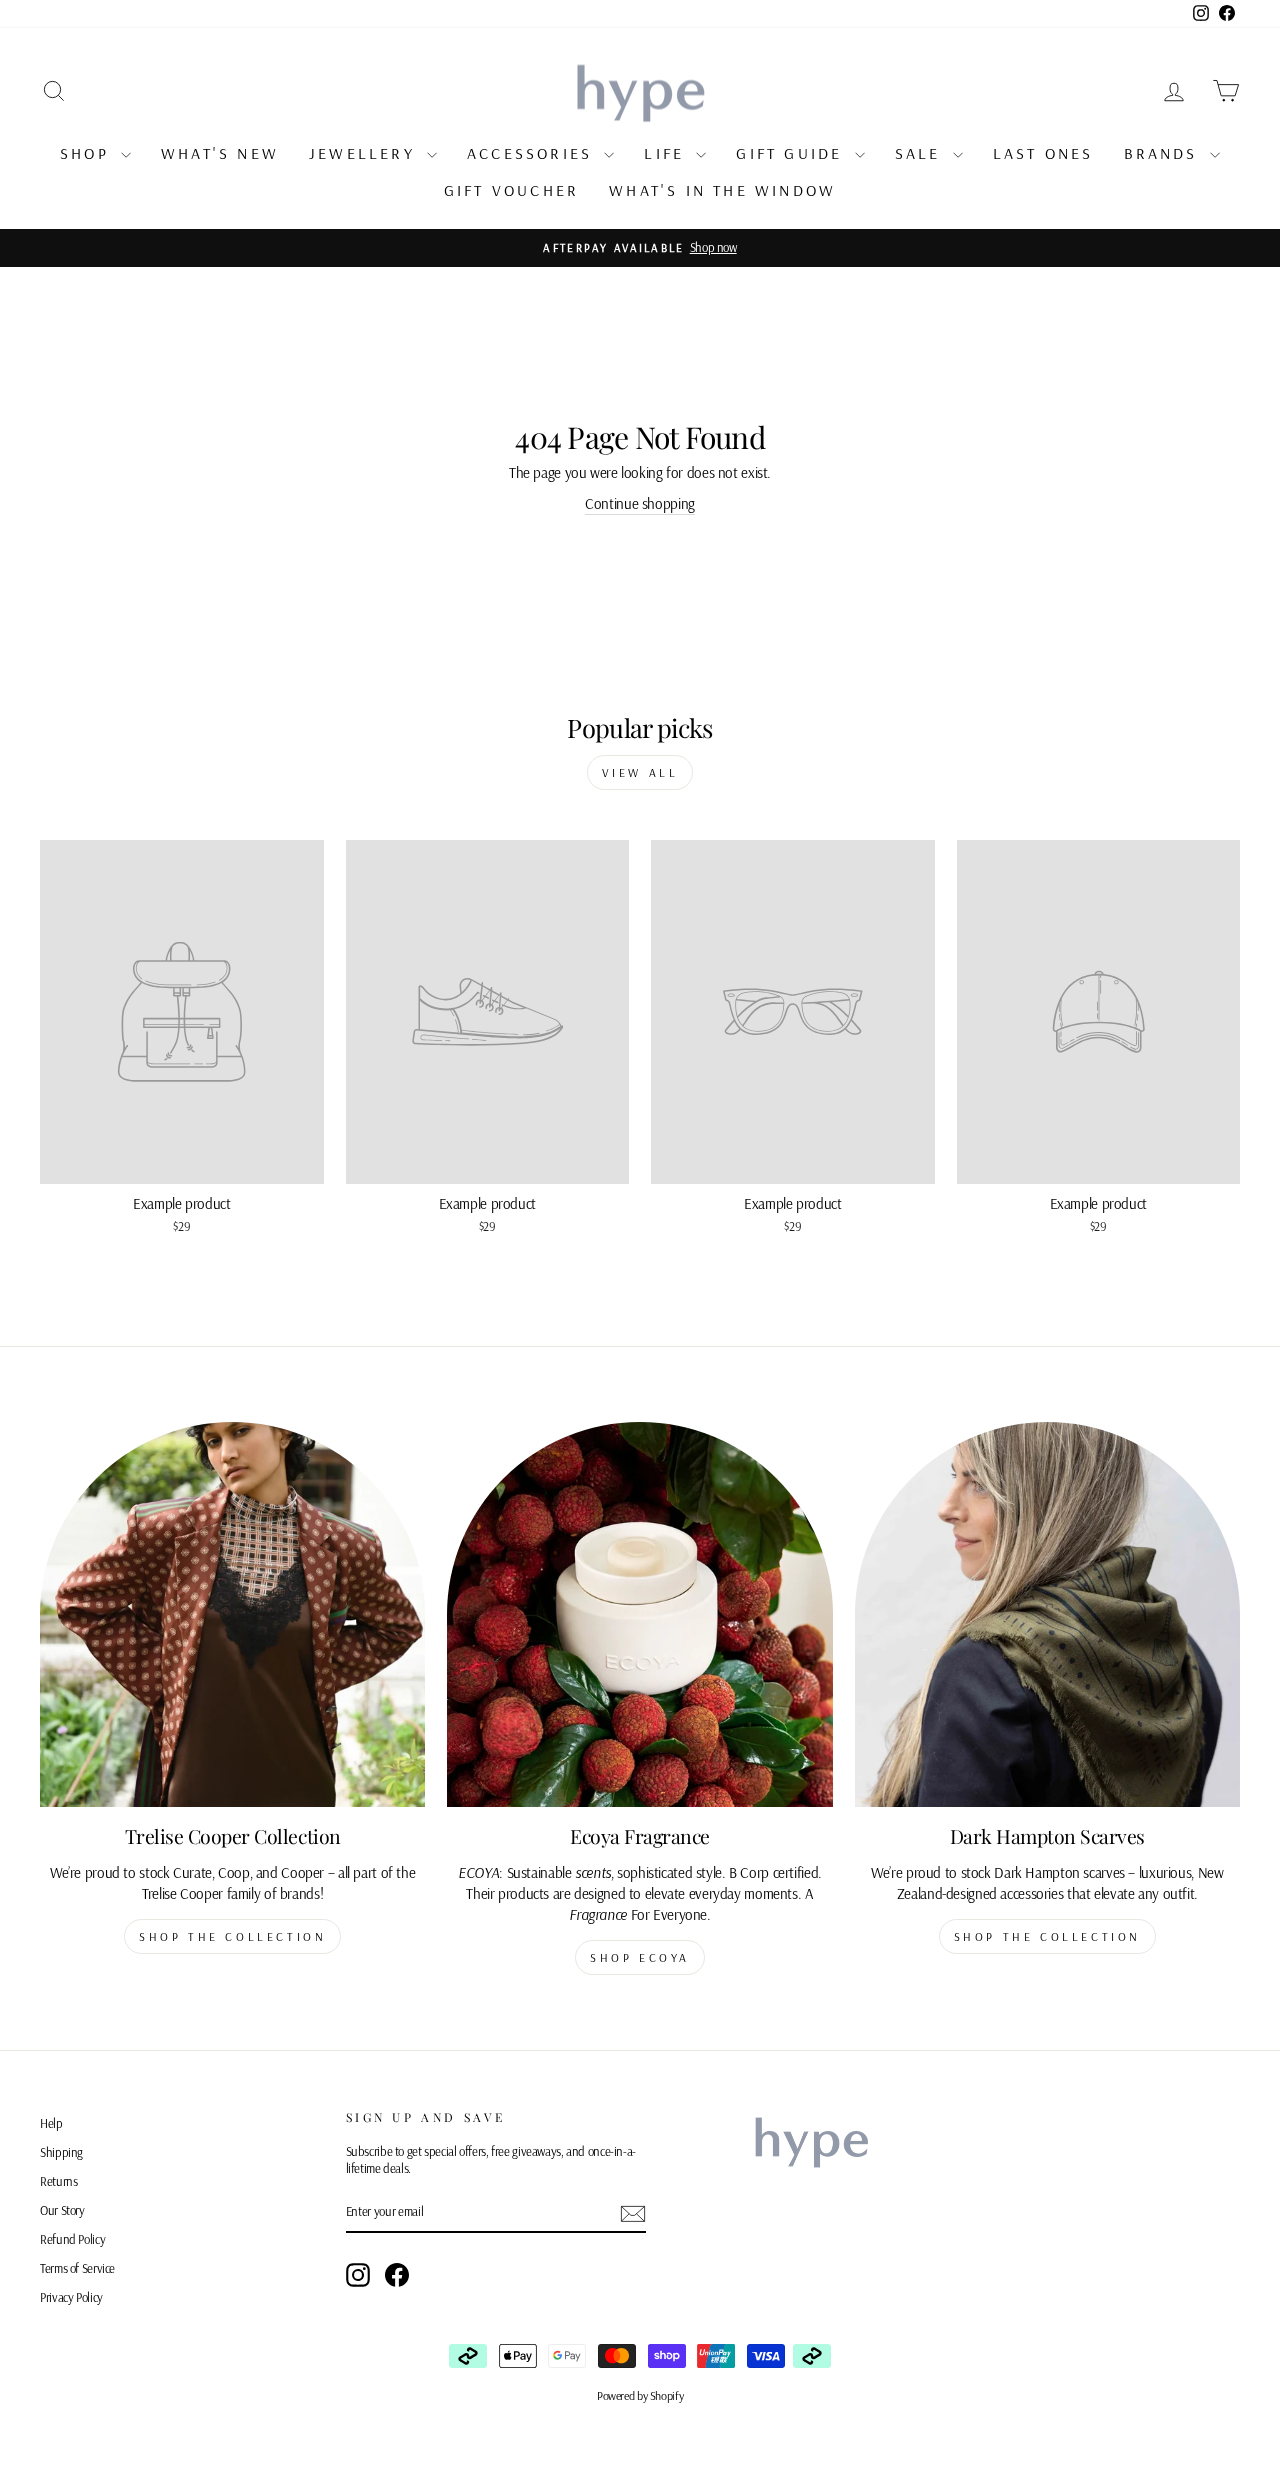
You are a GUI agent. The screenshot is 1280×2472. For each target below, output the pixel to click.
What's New (220, 153)
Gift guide (792, 153)
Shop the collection (232, 1936)
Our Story (62, 2210)
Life (667, 153)
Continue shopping (640, 503)
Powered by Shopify (640, 2395)
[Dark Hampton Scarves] (1047, 1614)
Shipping (61, 2152)
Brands (1164, 153)
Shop (88, 153)
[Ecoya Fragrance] (639, 1614)
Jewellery (365, 153)
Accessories (533, 153)
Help (51, 2123)
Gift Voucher (511, 190)
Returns (58, 2181)
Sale (921, 153)
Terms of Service (77, 2268)
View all (640, 772)
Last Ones (1043, 153)
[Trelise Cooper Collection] (232, 1614)
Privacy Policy (71, 2297)
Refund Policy (72, 2239)
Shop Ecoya (640, 1957)
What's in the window (722, 190)
